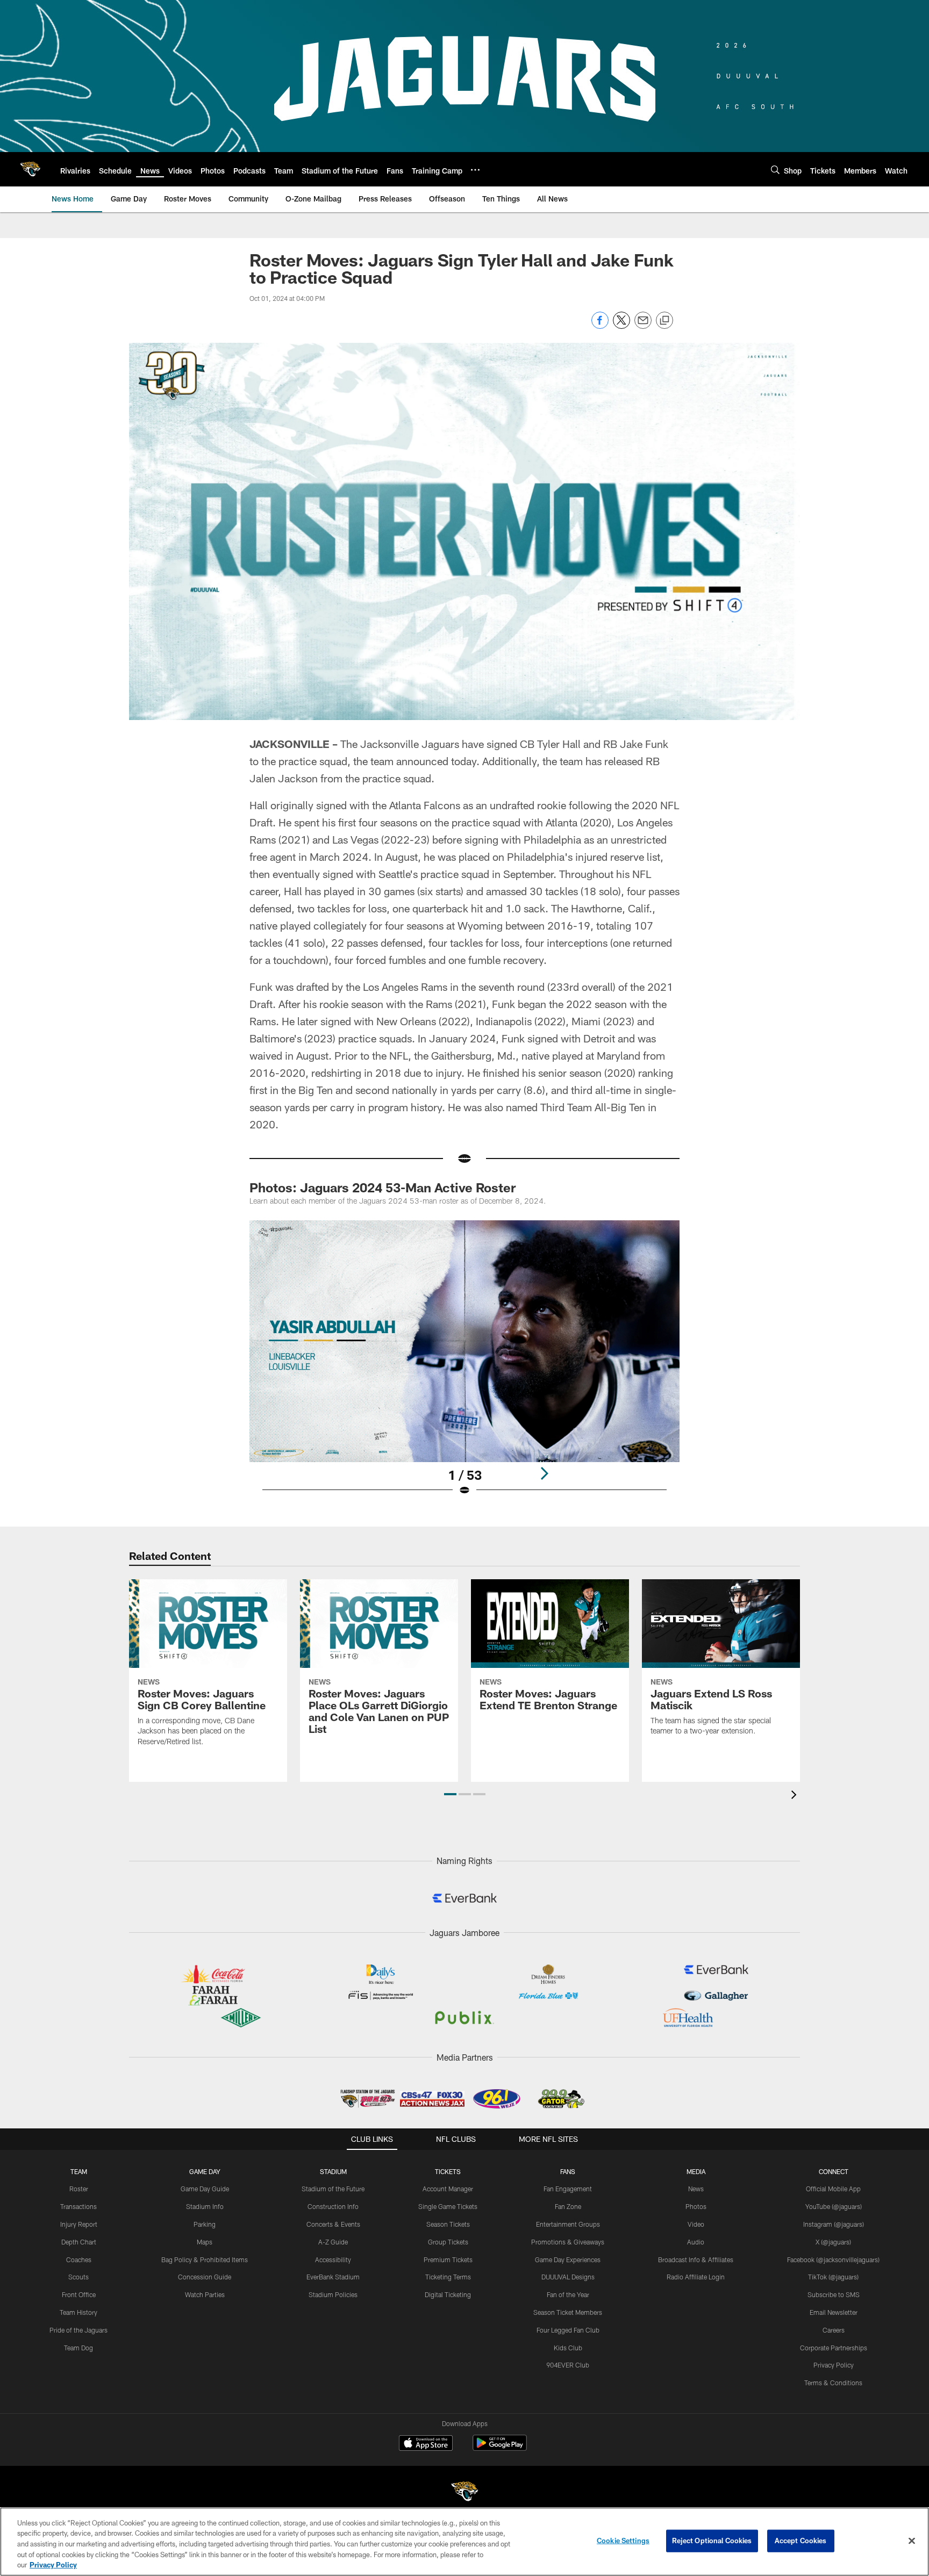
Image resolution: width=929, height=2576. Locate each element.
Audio (696, 2242)
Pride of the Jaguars (78, 2330)
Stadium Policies (333, 2294)
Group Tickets (448, 2242)
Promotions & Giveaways (568, 2242)
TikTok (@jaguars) (833, 2277)
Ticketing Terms (448, 2277)
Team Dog (78, 2348)
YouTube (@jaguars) (834, 2206)
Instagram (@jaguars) (834, 2224)
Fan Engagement (568, 2189)
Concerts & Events (333, 2224)
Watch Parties (205, 2294)
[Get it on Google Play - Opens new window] (500, 2448)
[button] (450, 1794)
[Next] (544, 1473)
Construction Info (333, 2206)
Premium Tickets (448, 2260)
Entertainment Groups (568, 2224)
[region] (464, 2542)
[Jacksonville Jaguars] (464, 2493)
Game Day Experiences (568, 2260)
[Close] (912, 2541)
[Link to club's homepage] (30, 169)
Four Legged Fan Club (568, 2330)
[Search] (775, 170)
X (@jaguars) (833, 2242)
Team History (78, 2312)
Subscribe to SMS (834, 2294)
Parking (205, 2224)
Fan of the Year (568, 2294)
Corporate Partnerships (834, 2348)
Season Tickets (448, 2224)
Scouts (78, 2277)
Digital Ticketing (448, 2294)
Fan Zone (568, 2206)
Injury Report (79, 2224)
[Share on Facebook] (600, 326)
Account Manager (448, 2189)
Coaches (79, 2260)
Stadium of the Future (333, 2189)
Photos (696, 2206)
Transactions (78, 2206)
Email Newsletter (834, 2312)
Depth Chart (79, 2242)
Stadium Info (205, 2206)
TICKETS (448, 2171)
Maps (205, 2242)
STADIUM (333, 2171)
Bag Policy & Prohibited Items (205, 2260)
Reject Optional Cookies (712, 2541)
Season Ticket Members (568, 2312)
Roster (79, 2189)
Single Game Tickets (448, 2206)
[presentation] (796, 1796)
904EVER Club (568, 2365)
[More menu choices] (475, 170)
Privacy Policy (834, 2365)
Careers (834, 2330)
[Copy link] (664, 321)
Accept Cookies (801, 2541)
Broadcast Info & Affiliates (696, 2260)
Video (696, 2224)
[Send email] (643, 326)
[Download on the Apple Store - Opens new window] (426, 2444)
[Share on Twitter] (621, 326)
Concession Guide (205, 2277)
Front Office (79, 2294)
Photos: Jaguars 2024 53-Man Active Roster (383, 1187)
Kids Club (568, 2348)
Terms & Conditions (833, 2383)
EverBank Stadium (333, 2277)
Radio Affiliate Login (696, 2277)
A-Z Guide (333, 2242)
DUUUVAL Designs (568, 2277)
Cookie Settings (623, 2541)
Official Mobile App (833, 2189)
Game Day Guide (205, 2189)
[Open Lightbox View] (464, 1365)
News (696, 2189)
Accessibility (333, 2260)
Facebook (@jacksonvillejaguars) (833, 2260)
